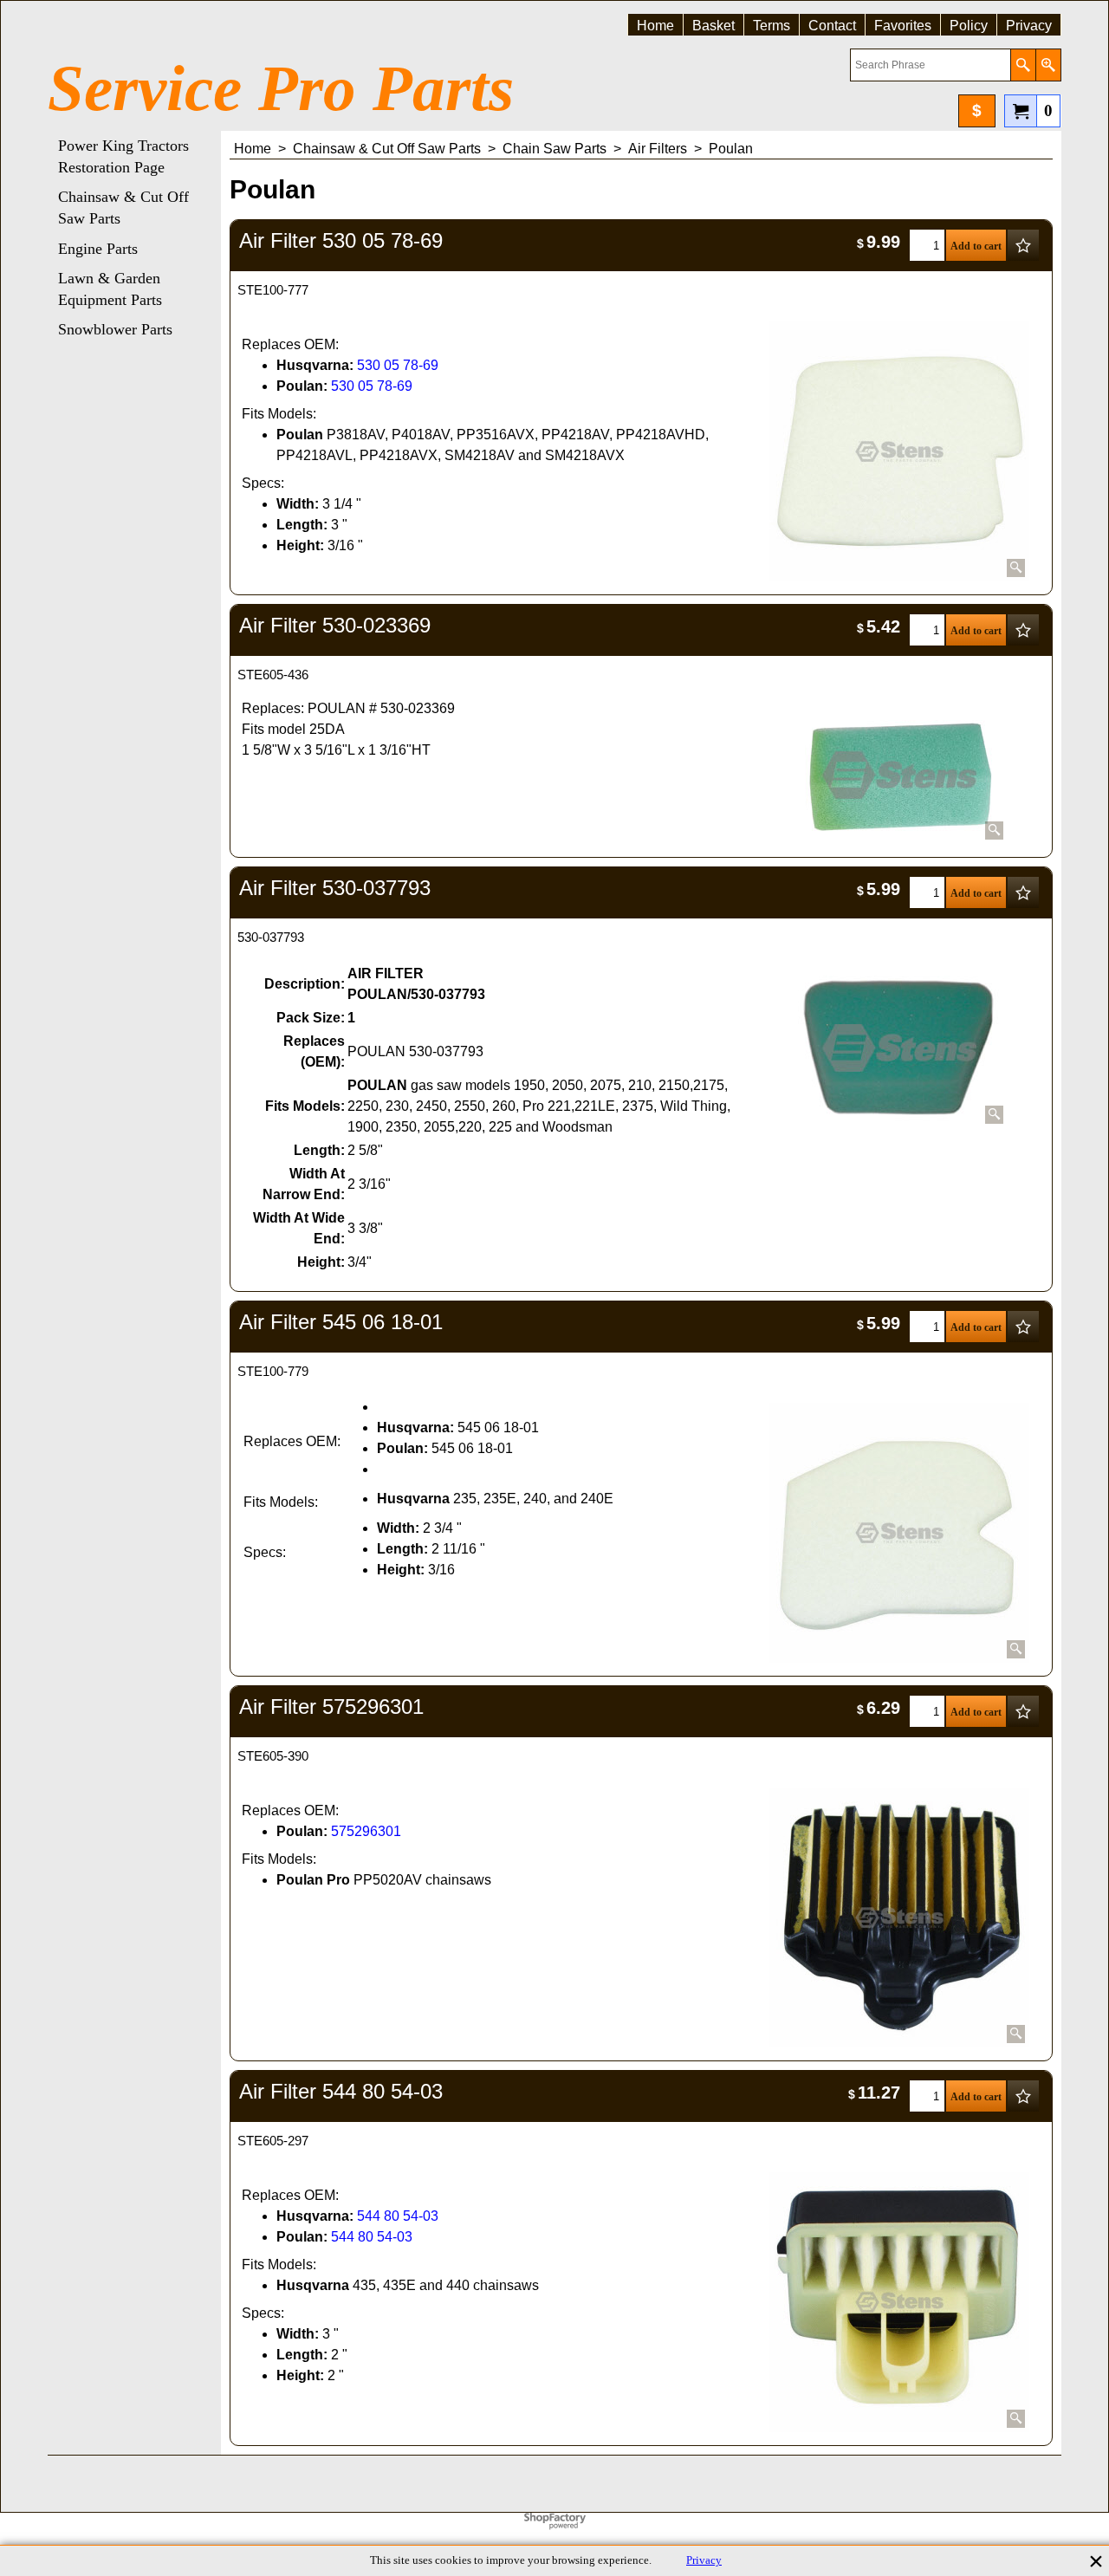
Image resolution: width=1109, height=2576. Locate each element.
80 (392, 2216)
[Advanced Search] (1048, 65)
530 (369, 365)
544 (369, 2216)
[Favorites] (1023, 245)
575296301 (366, 1831)
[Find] (1023, 65)
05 (392, 365)
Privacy (704, 2560)
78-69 (421, 365)
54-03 (421, 2216)
